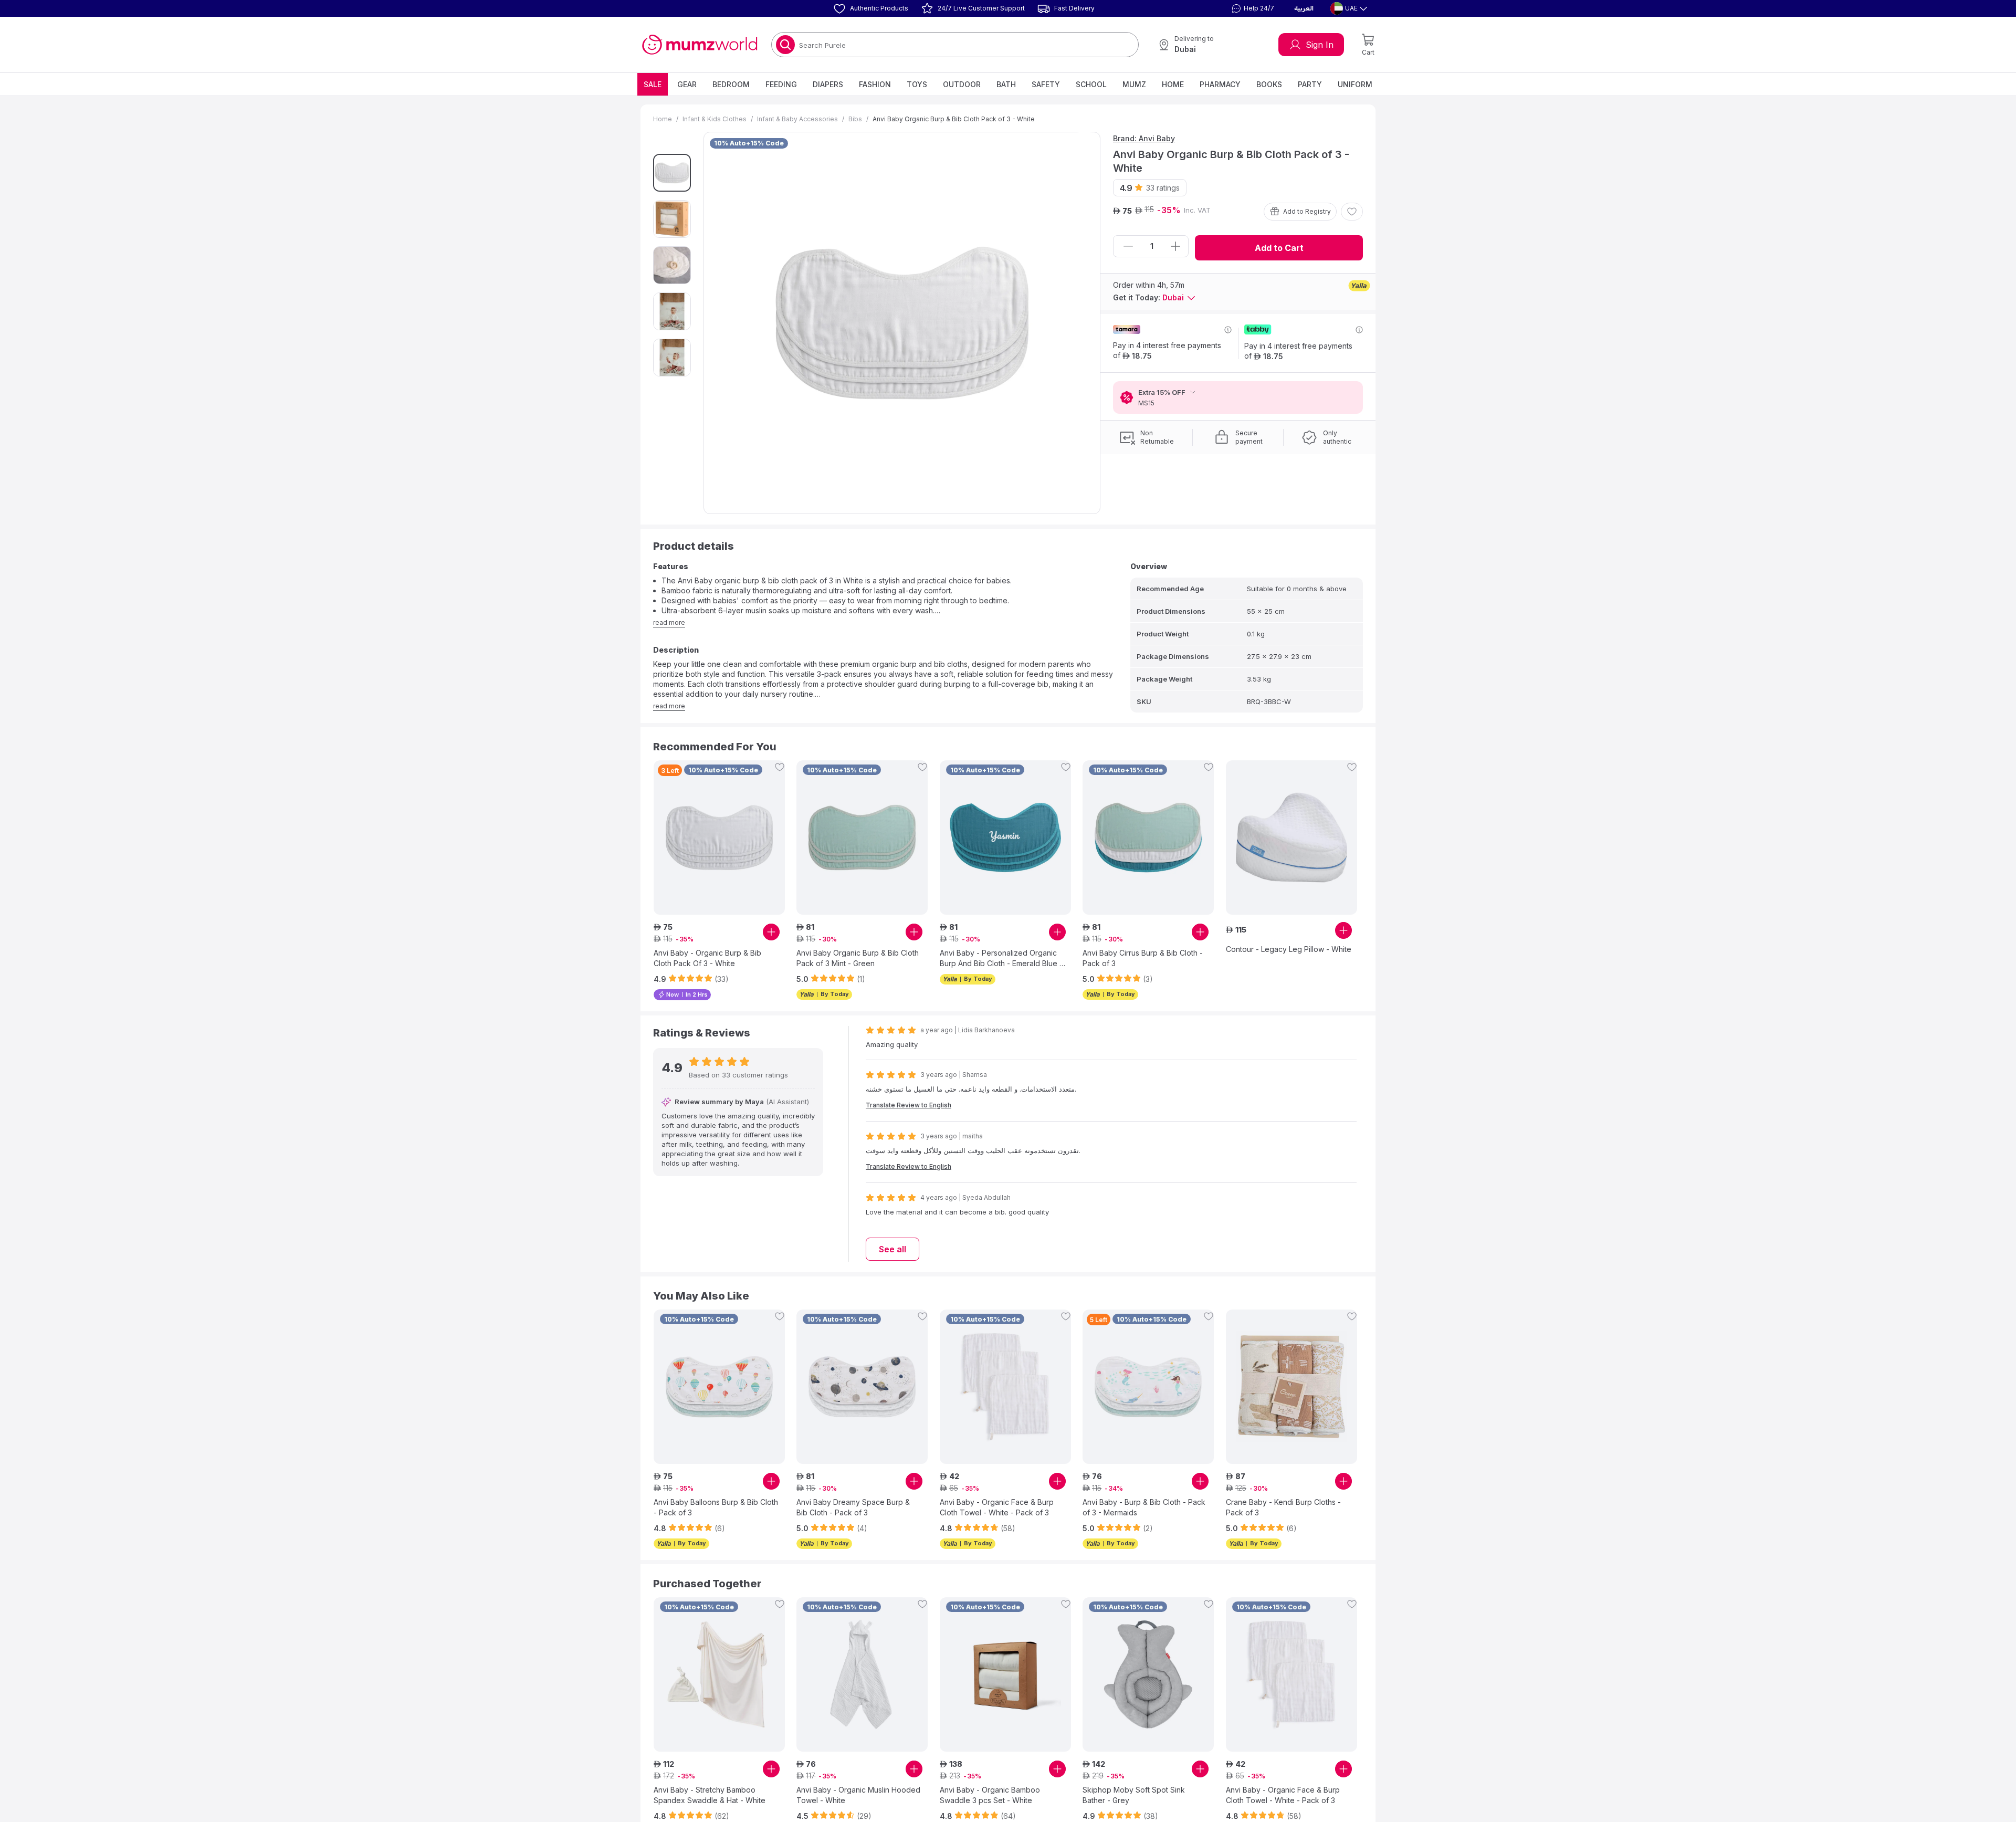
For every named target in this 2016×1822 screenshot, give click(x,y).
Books (1269, 84)
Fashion (875, 84)
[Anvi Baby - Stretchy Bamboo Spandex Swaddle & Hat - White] (719, 1674)
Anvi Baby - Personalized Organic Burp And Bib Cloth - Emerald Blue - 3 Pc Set (1001, 959)
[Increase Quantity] (1175, 246)
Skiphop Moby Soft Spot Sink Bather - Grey (1134, 1795)
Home (1173, 84)
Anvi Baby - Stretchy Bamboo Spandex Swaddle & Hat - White (710, 1795)
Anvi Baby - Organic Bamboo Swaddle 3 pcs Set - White (990, 1795)
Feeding (781, 84)
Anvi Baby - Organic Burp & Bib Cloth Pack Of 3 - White (707, 958)
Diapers (828, 84)
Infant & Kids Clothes (715, 119)
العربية (1304, 8)
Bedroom (731, 84)
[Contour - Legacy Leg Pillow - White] (1291, 837)
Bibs (855, 119)
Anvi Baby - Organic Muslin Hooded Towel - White (858, 1795)
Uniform (1355, 84)
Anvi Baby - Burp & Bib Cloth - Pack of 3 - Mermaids (1144, 1507)
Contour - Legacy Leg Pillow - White (1289, 949)
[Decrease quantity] (1128, 246)
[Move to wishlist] (1352, 212)
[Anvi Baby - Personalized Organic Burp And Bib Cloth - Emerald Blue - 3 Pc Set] (1005, 837)
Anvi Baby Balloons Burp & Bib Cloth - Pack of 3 (716, 1507)
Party (1310, 84)
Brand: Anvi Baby (1144, 138)
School (1091, 84)
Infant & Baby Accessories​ (797, 119)
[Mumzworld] (700, 45)
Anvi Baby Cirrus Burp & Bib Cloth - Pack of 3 (1143, 958)
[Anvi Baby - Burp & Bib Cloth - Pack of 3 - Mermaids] (1148, 1387)
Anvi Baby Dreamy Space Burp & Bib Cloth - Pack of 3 (853, 1507)
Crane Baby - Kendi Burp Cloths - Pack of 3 (1283, 1507)
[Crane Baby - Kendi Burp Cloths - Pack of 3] (1291, 1387)
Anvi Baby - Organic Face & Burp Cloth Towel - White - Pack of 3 (997, 1507)
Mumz (1134, 84)
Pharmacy (1220, 84)
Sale (653, 84)
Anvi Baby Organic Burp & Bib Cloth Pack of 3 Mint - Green (858, 958)
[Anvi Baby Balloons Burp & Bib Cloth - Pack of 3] (719, 1387)
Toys (917, 84)
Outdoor (962, 84)
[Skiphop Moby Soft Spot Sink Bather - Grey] (1148, 1674)
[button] (1252, 8)
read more (669, 622)
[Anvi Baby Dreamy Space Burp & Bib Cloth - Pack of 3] (862, 1387)
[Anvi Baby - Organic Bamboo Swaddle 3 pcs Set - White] (1005, 1674)
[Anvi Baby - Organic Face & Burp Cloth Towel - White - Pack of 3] (1005, 1387)
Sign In (1320, 45)
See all (892, 1249)
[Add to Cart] (771, 932)
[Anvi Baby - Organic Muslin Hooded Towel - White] (862, 1674)
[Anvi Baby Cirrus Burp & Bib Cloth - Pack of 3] (1148, 837)
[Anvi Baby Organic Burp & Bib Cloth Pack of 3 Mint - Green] (862, 837)
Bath (1006, 84)
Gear (687, 84)
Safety (1046, 84)
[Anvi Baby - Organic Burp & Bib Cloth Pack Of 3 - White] (719, 837)
